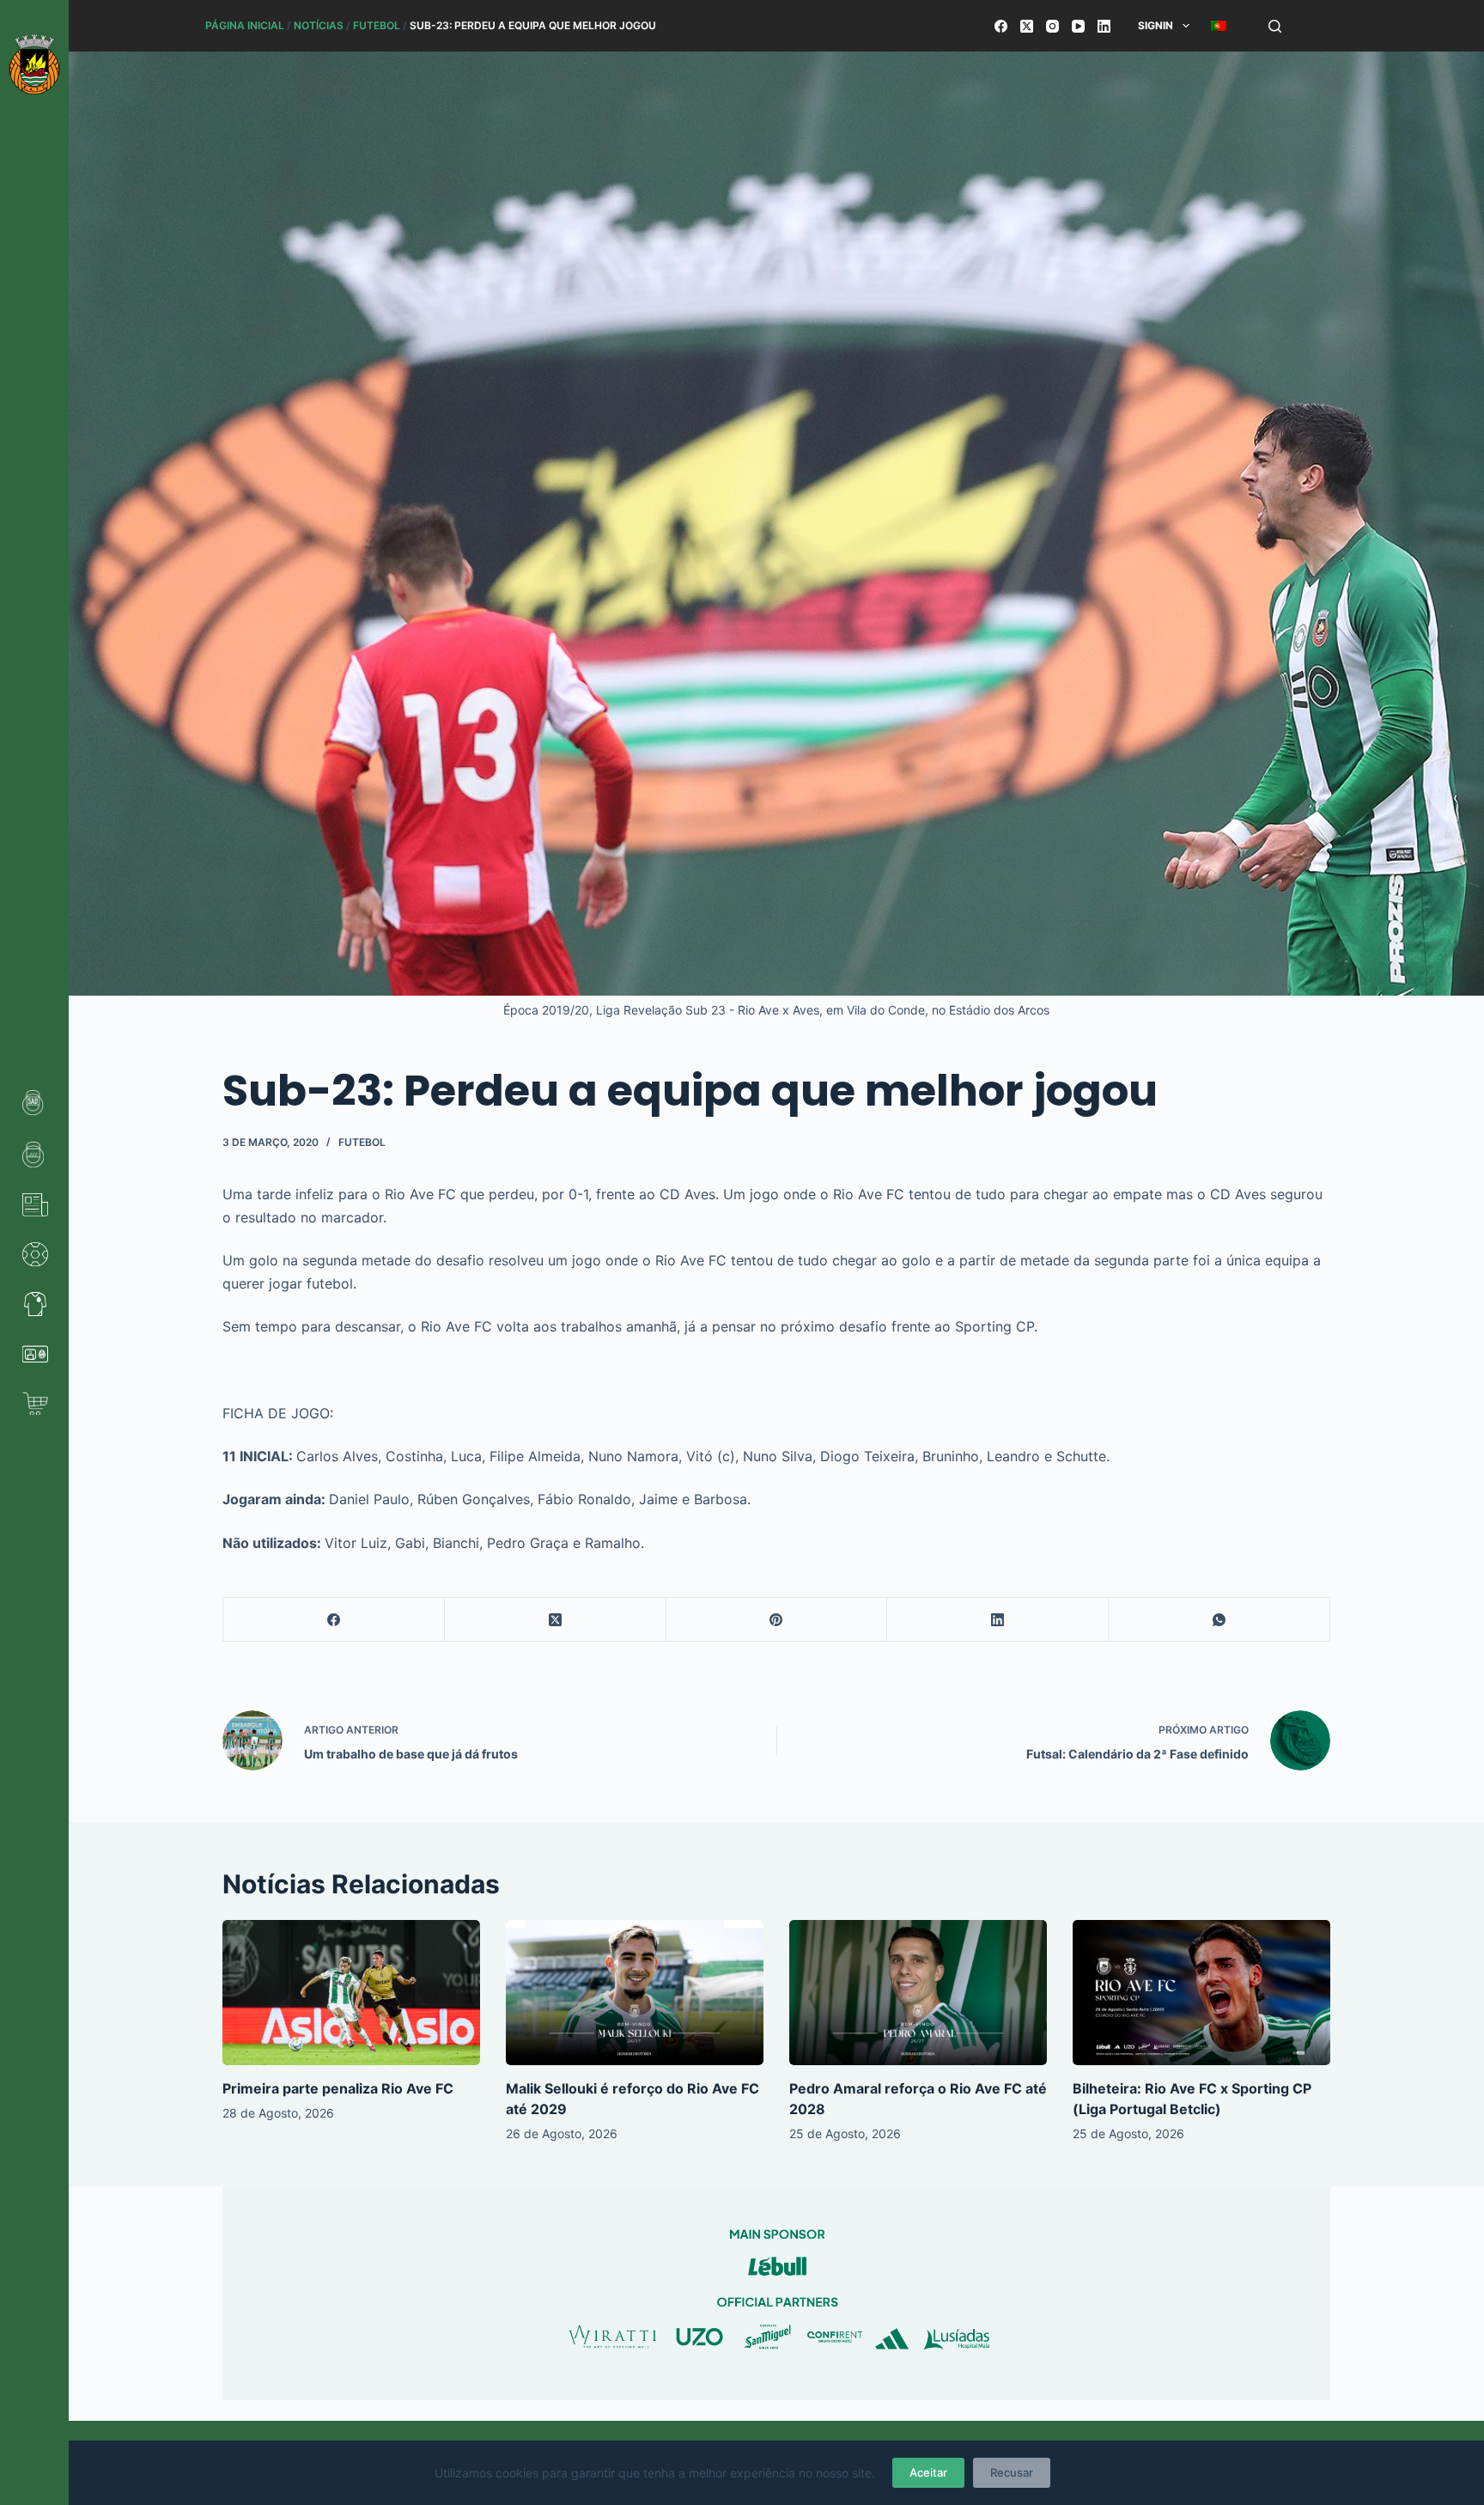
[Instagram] (1052, 26)
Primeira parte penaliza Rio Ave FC (338, 2088)
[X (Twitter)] (1027, 26)
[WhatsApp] (1219, 1620)
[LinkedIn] (1104, 26)
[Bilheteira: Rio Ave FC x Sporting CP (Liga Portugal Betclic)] (1201, 1993)
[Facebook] (1001, 26)
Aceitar (928, 2472)
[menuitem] (1218, 26)
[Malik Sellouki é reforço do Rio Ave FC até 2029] (635, 1993)
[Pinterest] (777, 1620)
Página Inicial (245, 25)
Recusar (1012, 2472)
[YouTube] (1078, 26)
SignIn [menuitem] (1156, 25)
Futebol (377, 25)
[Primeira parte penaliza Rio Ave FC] (351, 1993)
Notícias (319, 25)
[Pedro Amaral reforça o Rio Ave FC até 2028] (918, 1993)
